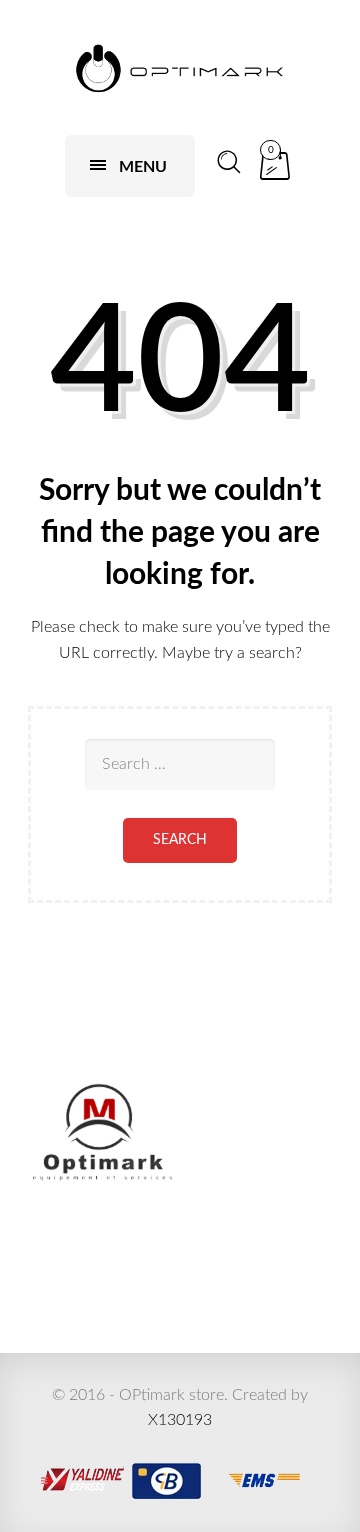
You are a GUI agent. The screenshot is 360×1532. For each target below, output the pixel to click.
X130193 (180, 1420)
